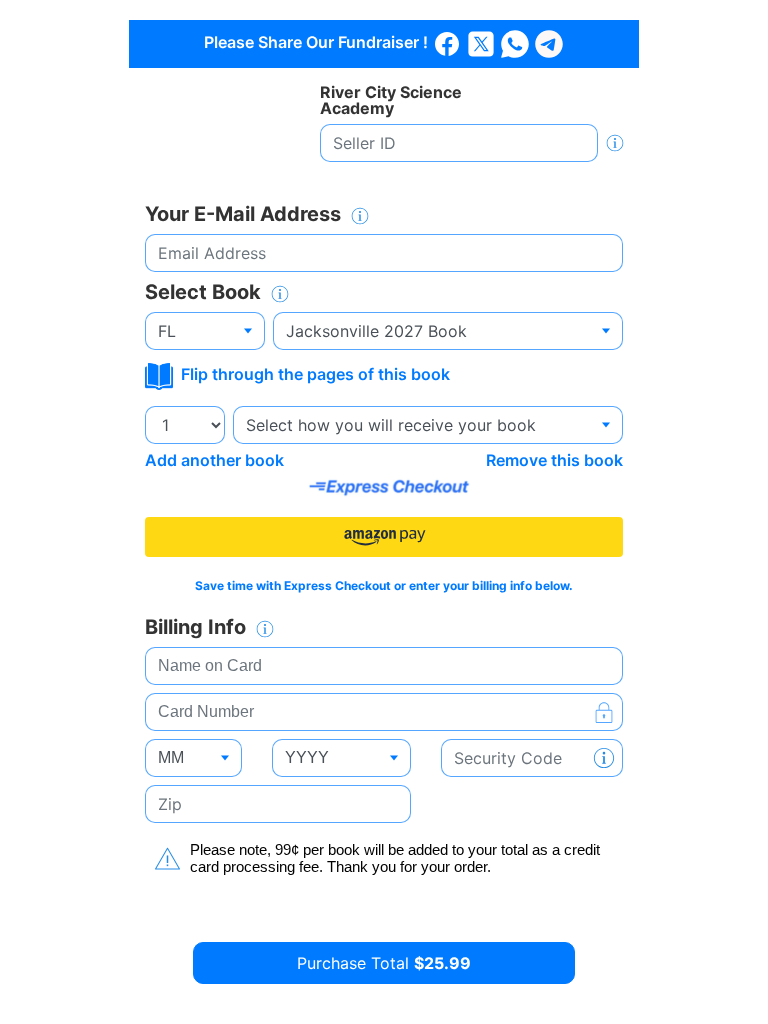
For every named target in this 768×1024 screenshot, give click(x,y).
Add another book (214, 460)
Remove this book (554, 460)
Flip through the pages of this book (313, 374)
